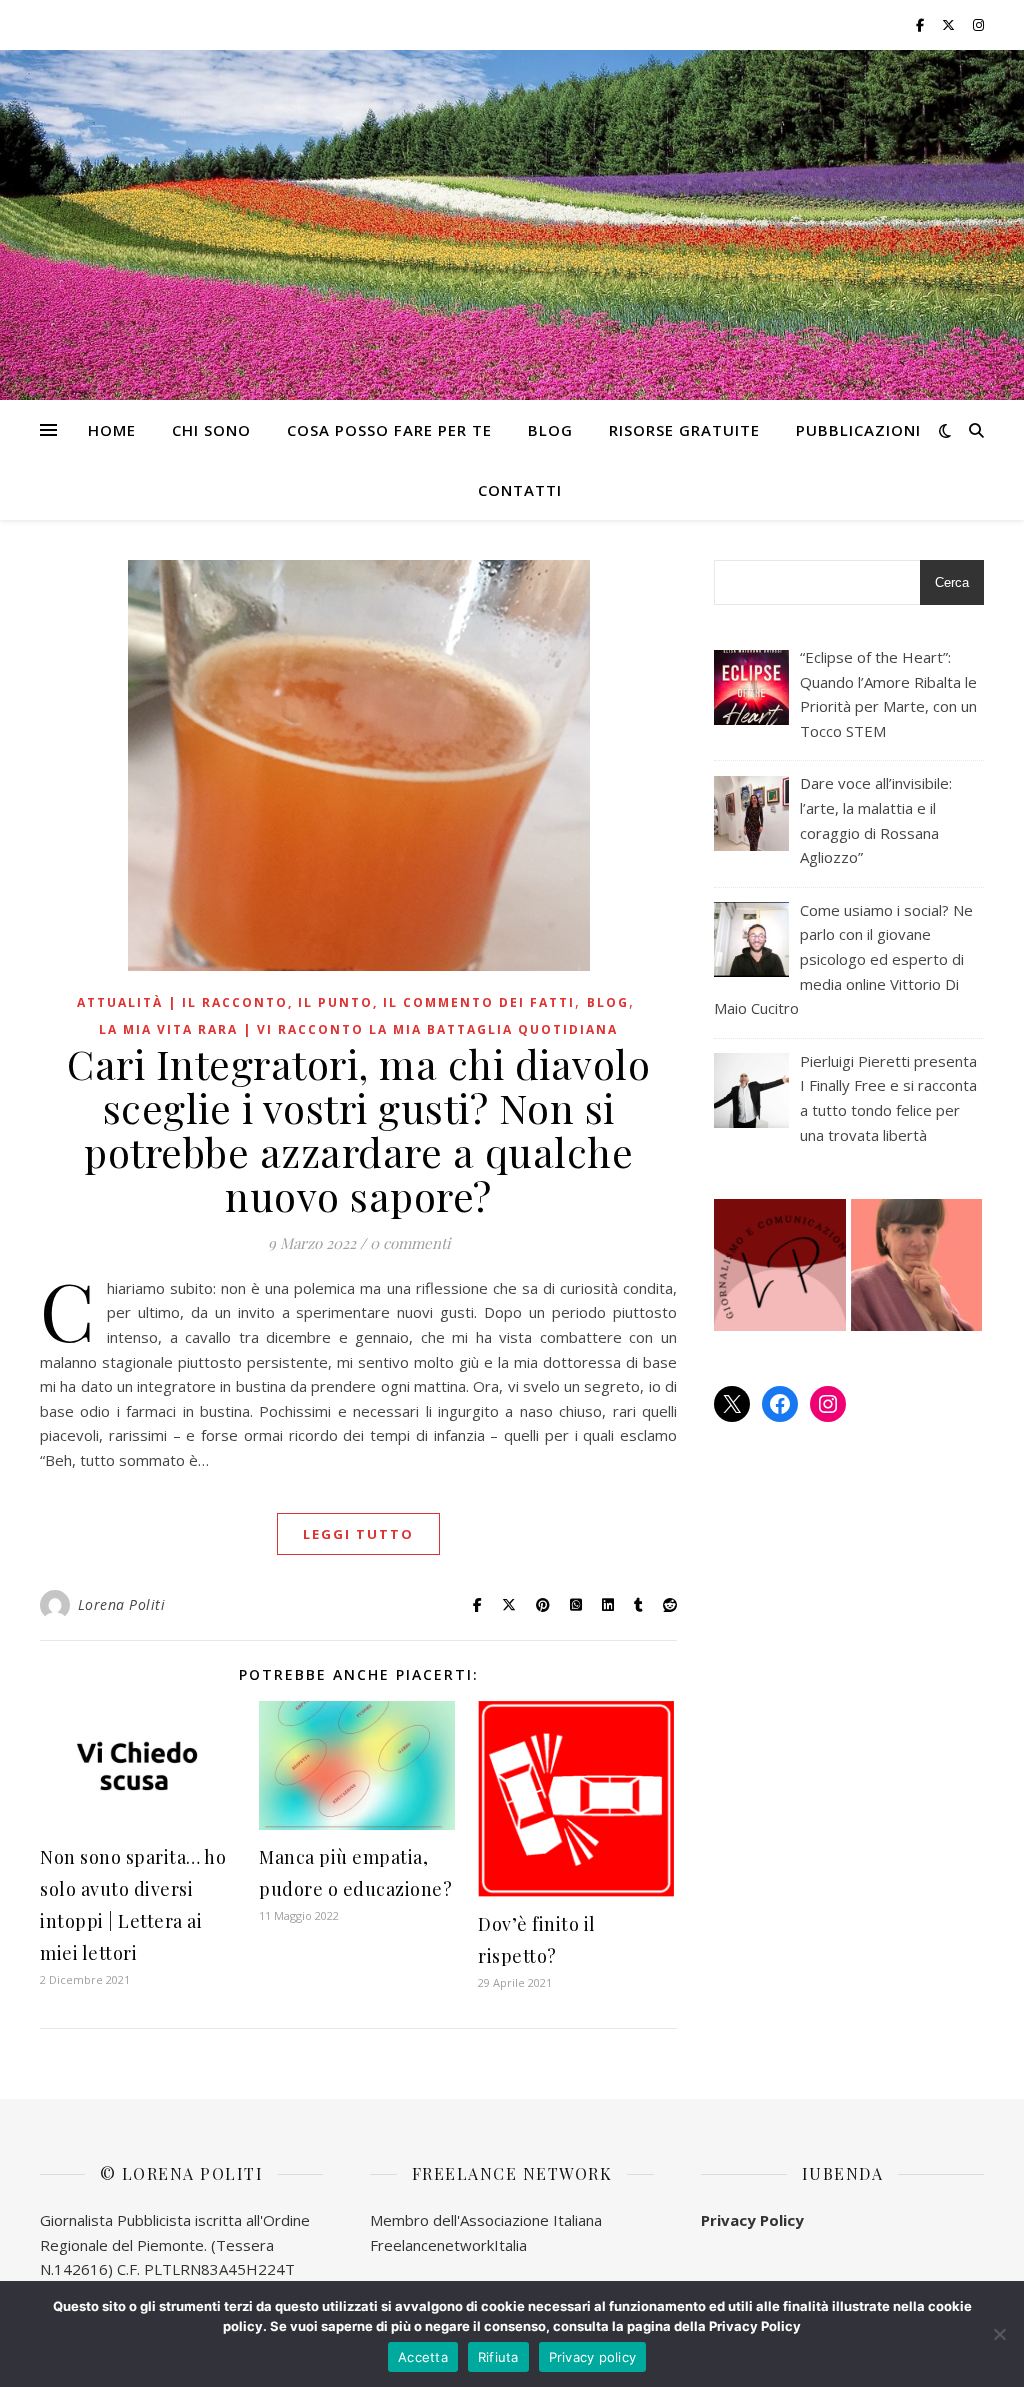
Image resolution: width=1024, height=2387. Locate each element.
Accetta (423, 2357)
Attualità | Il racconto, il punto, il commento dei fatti (326, 1002)
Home (112, 430)
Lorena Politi (122, 1604)
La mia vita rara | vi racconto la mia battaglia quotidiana (358, 1029)
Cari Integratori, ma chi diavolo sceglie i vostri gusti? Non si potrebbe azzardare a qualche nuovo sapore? (358, 1129)
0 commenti (410, 1243)
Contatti (520, 490)
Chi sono (211, 430)
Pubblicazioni (858, 430)
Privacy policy (593, 2357)
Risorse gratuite (684, 430)
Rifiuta (498, 2357)
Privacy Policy (752, 2220)
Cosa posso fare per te (389, 430)
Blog (550, 430)
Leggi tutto (358, 1534)
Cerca (952, 582)
